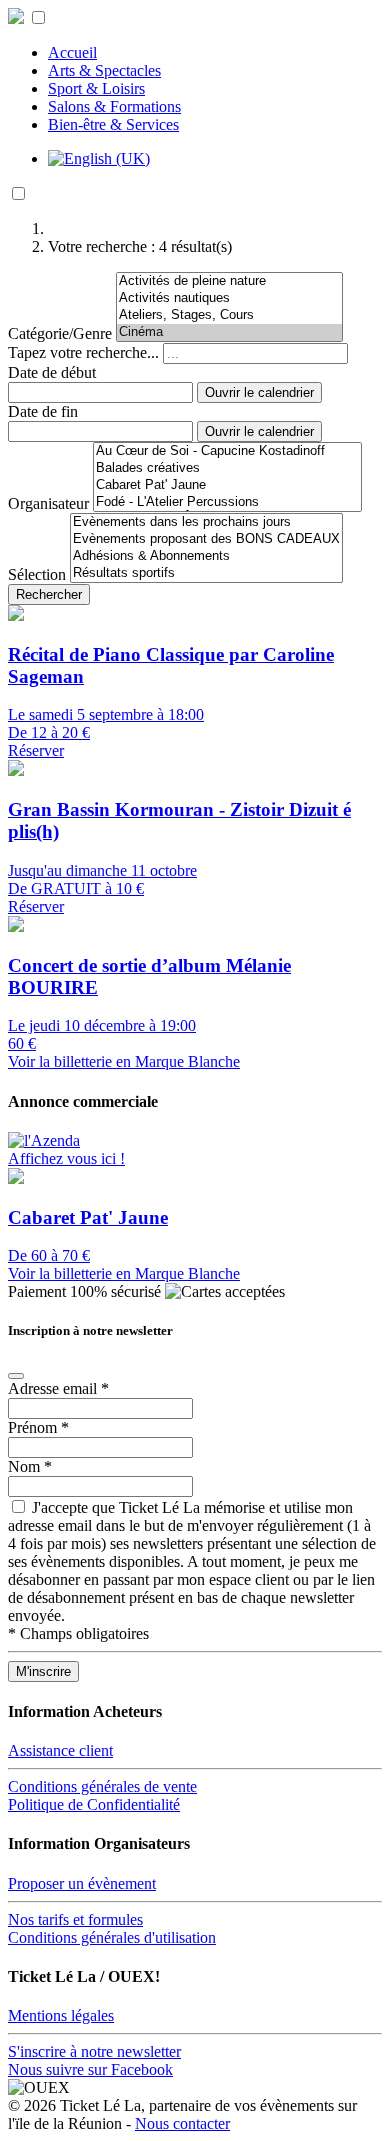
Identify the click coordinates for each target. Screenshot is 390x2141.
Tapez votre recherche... (83, 352)
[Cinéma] (229, 332)
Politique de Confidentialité (94, 1804)
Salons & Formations (114, 106)
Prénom (38, 1427)
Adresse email (58, 1388)
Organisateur (48, 503)
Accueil (72, 52)
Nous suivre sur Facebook (90, 2069)
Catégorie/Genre (60, 333)
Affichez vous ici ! (66, 1158)
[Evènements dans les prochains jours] (206, 522)
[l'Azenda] (44, 1140)
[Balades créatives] (227, 468)
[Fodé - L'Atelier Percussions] (227, 502)
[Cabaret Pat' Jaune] (227, 485)
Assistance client (60, 1750)
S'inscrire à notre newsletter (94, 2051)
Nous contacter (182, 2123)
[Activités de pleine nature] (229, 281)
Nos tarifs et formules (75, 1919)
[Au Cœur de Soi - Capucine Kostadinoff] (227, 451)
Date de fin (43, 411)
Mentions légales (61, 2015)
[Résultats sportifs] (206, 573)
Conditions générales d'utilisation (112, 1937)
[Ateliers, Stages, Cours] (229, 315)
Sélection (37, 574)
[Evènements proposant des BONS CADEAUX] (206, 539)
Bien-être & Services (113, 124)
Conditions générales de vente (102, 1786)
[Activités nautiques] (229, 298)
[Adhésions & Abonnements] (206, 556)
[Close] (16, 1376)
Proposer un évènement (82, 1883)
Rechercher (49, 594)
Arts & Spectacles (104, 70)
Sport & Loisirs (96, 88)
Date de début (52, 372)
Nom (30, 1466)
